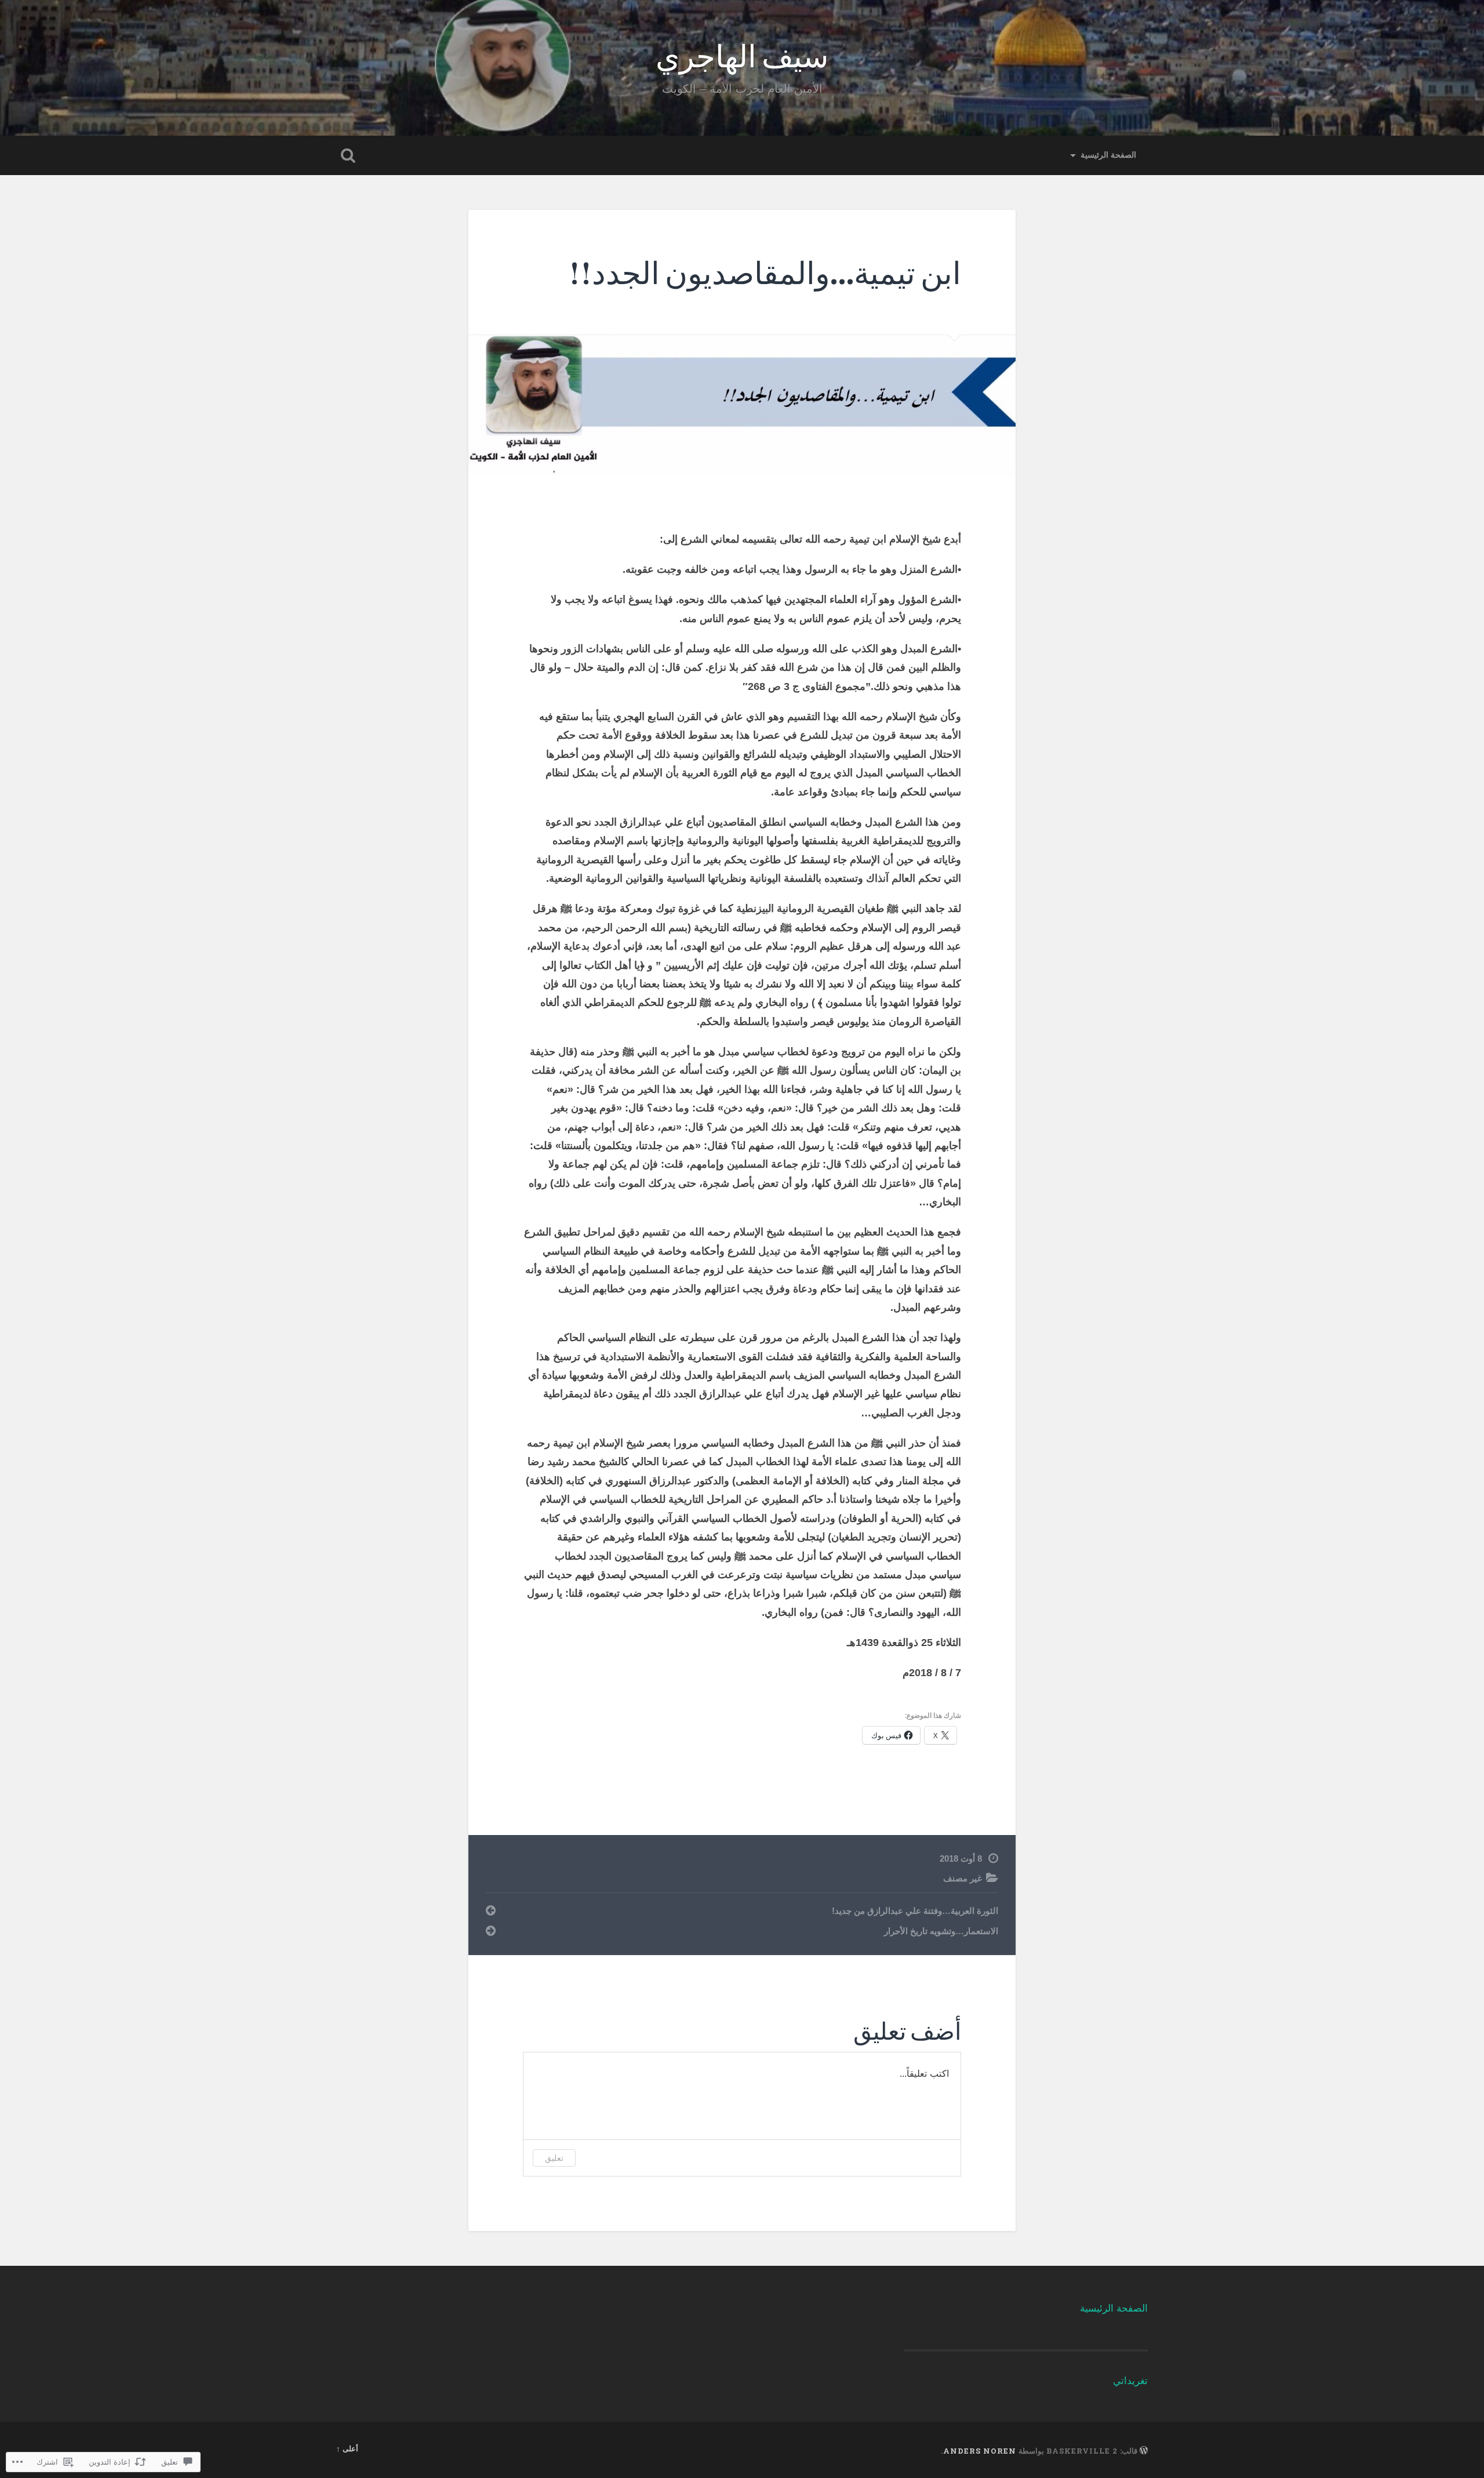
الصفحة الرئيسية (1108, 155)
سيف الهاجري (742, 55)
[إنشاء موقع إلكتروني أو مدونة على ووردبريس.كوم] (1144, 2451)
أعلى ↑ (347, 2448)
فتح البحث (348, 155)
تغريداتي (1130, 2381)
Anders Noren (980, 2451)
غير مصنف (963, 1878)
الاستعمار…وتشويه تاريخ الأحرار (941, 1931)
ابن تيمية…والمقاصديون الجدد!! (765, 272)
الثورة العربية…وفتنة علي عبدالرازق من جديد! (915, 1911)
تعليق (554, 2158)
